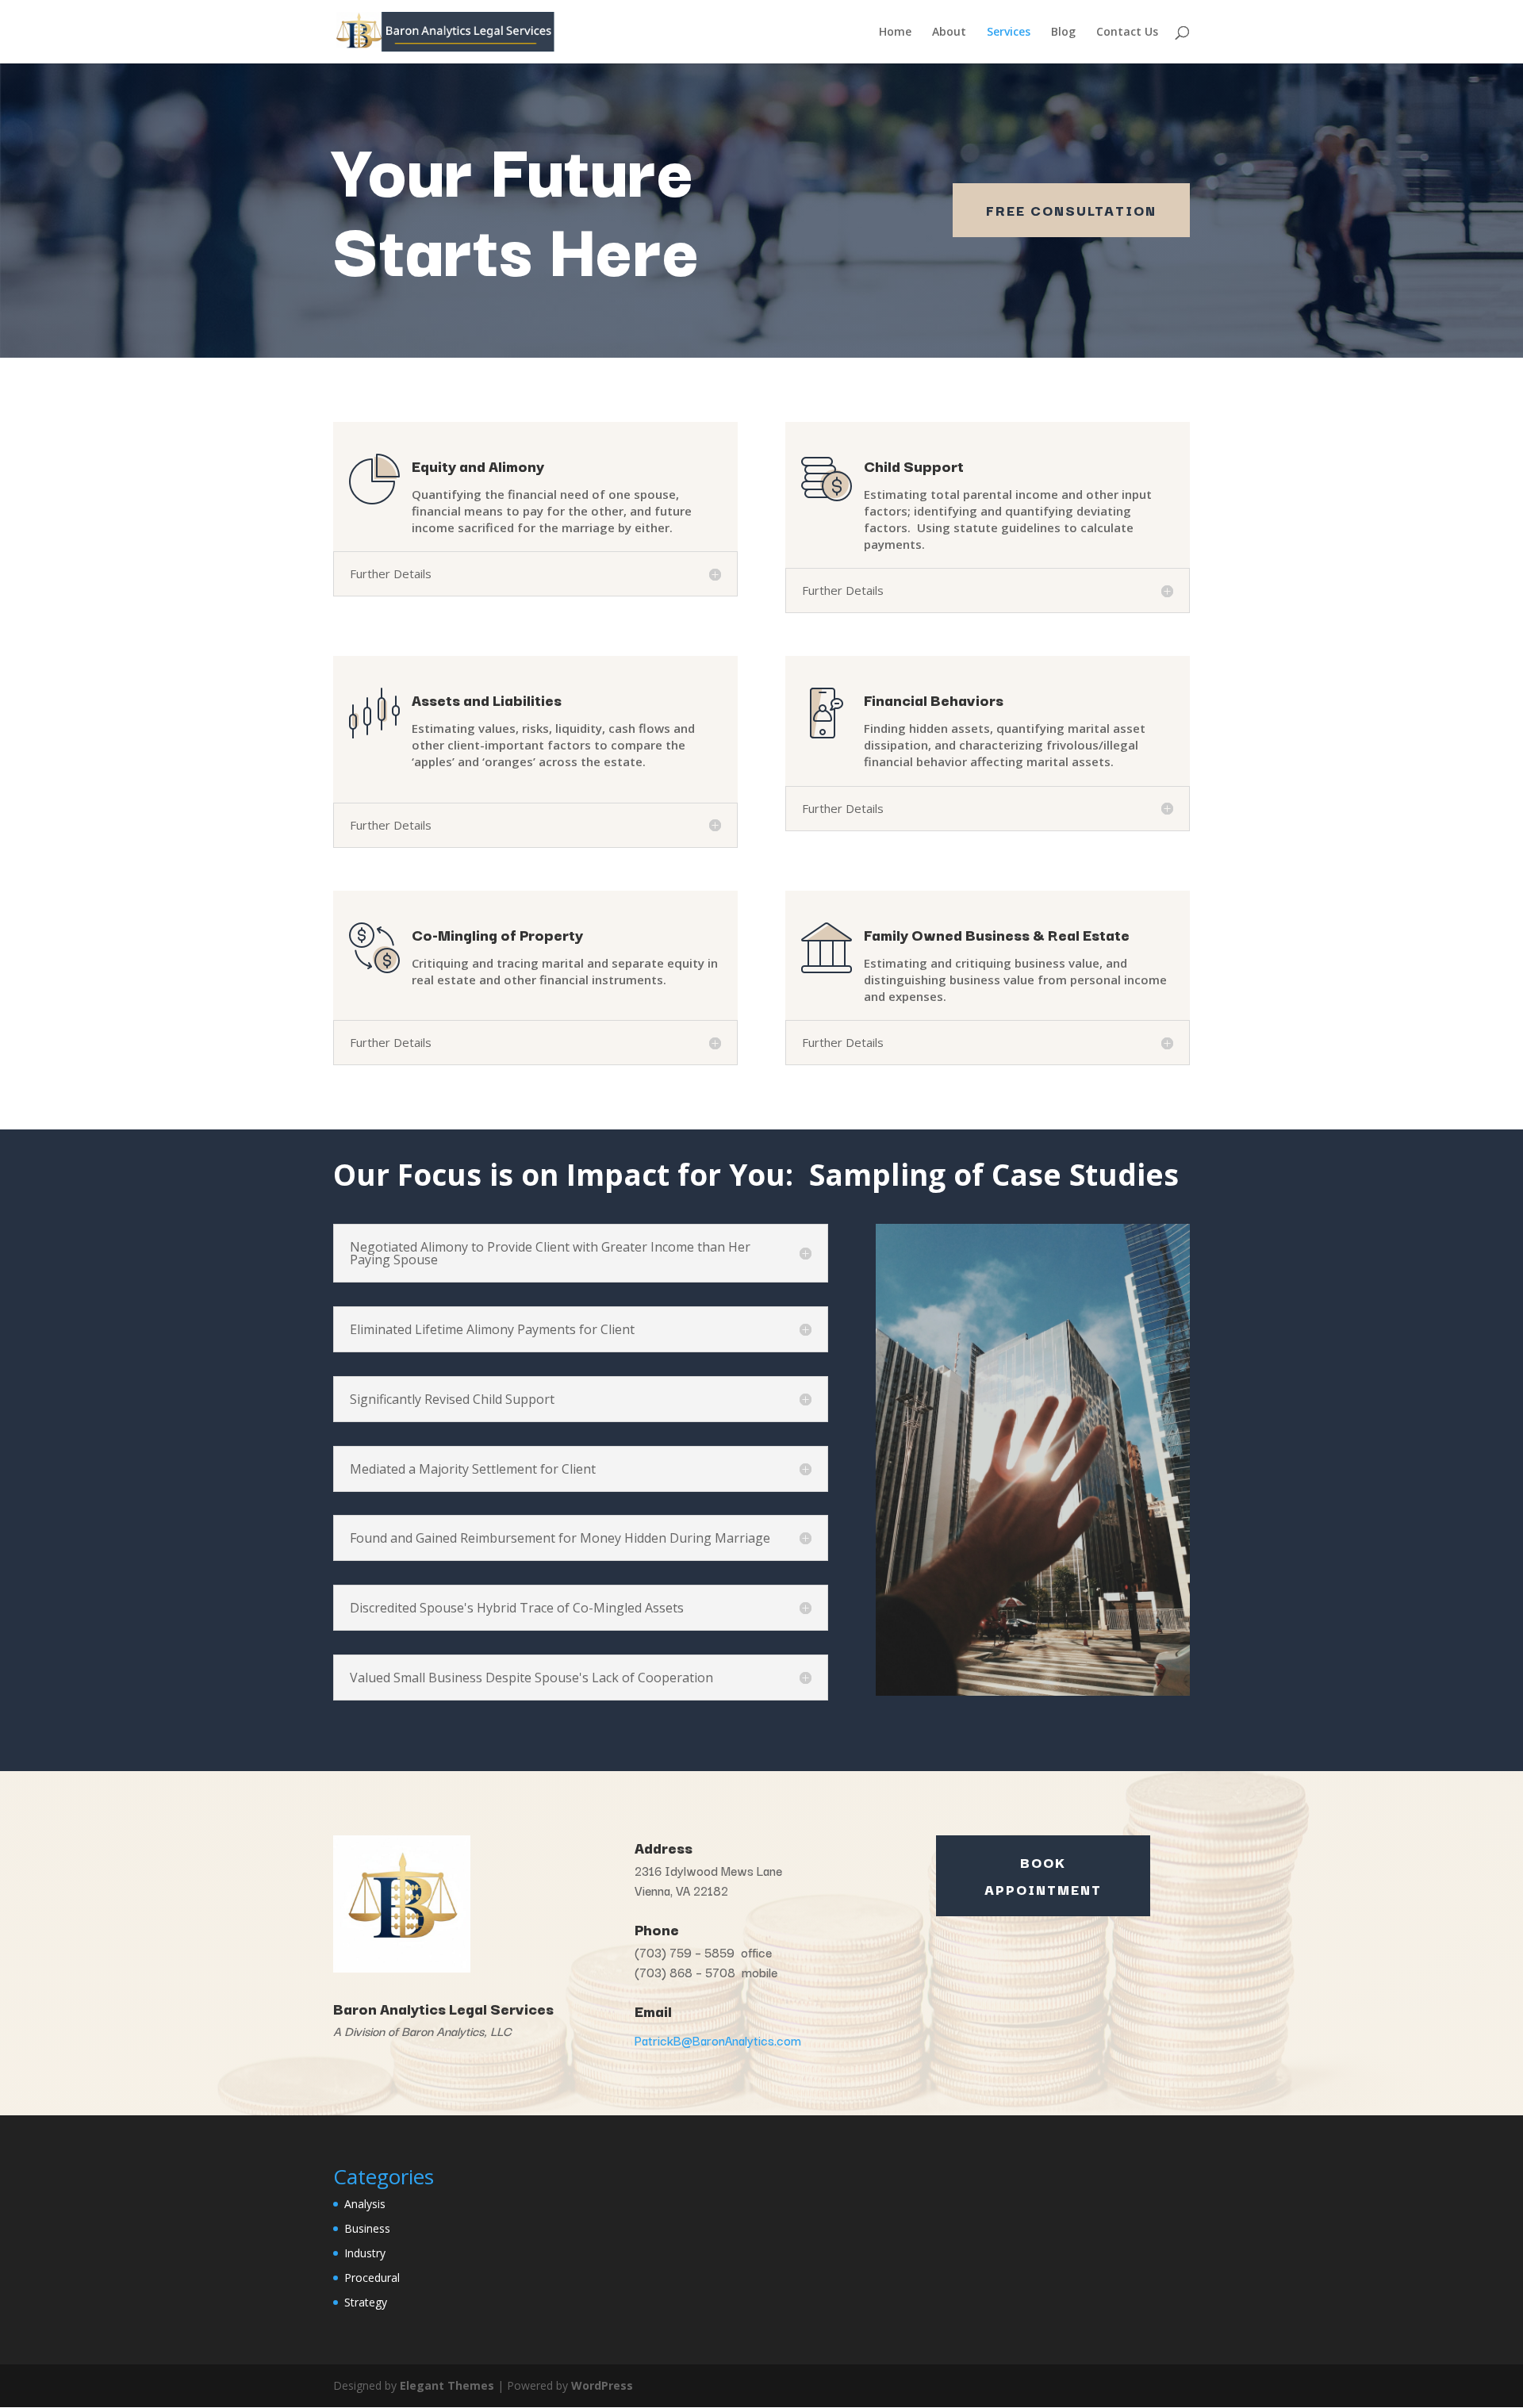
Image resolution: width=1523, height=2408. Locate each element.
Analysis (365, 2204)
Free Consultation (1071, 210)
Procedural (372, 2278)
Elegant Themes (447, 2385)
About (949, 33)
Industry (365, 2253)
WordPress (602, 2385)
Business (367, 2228)
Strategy (366, 2302)
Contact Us (1127, 33)
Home (895, 33)
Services (1009, 33)
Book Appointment (1043, 1875)
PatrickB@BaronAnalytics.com (718, 2040)
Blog (1063, 33)
